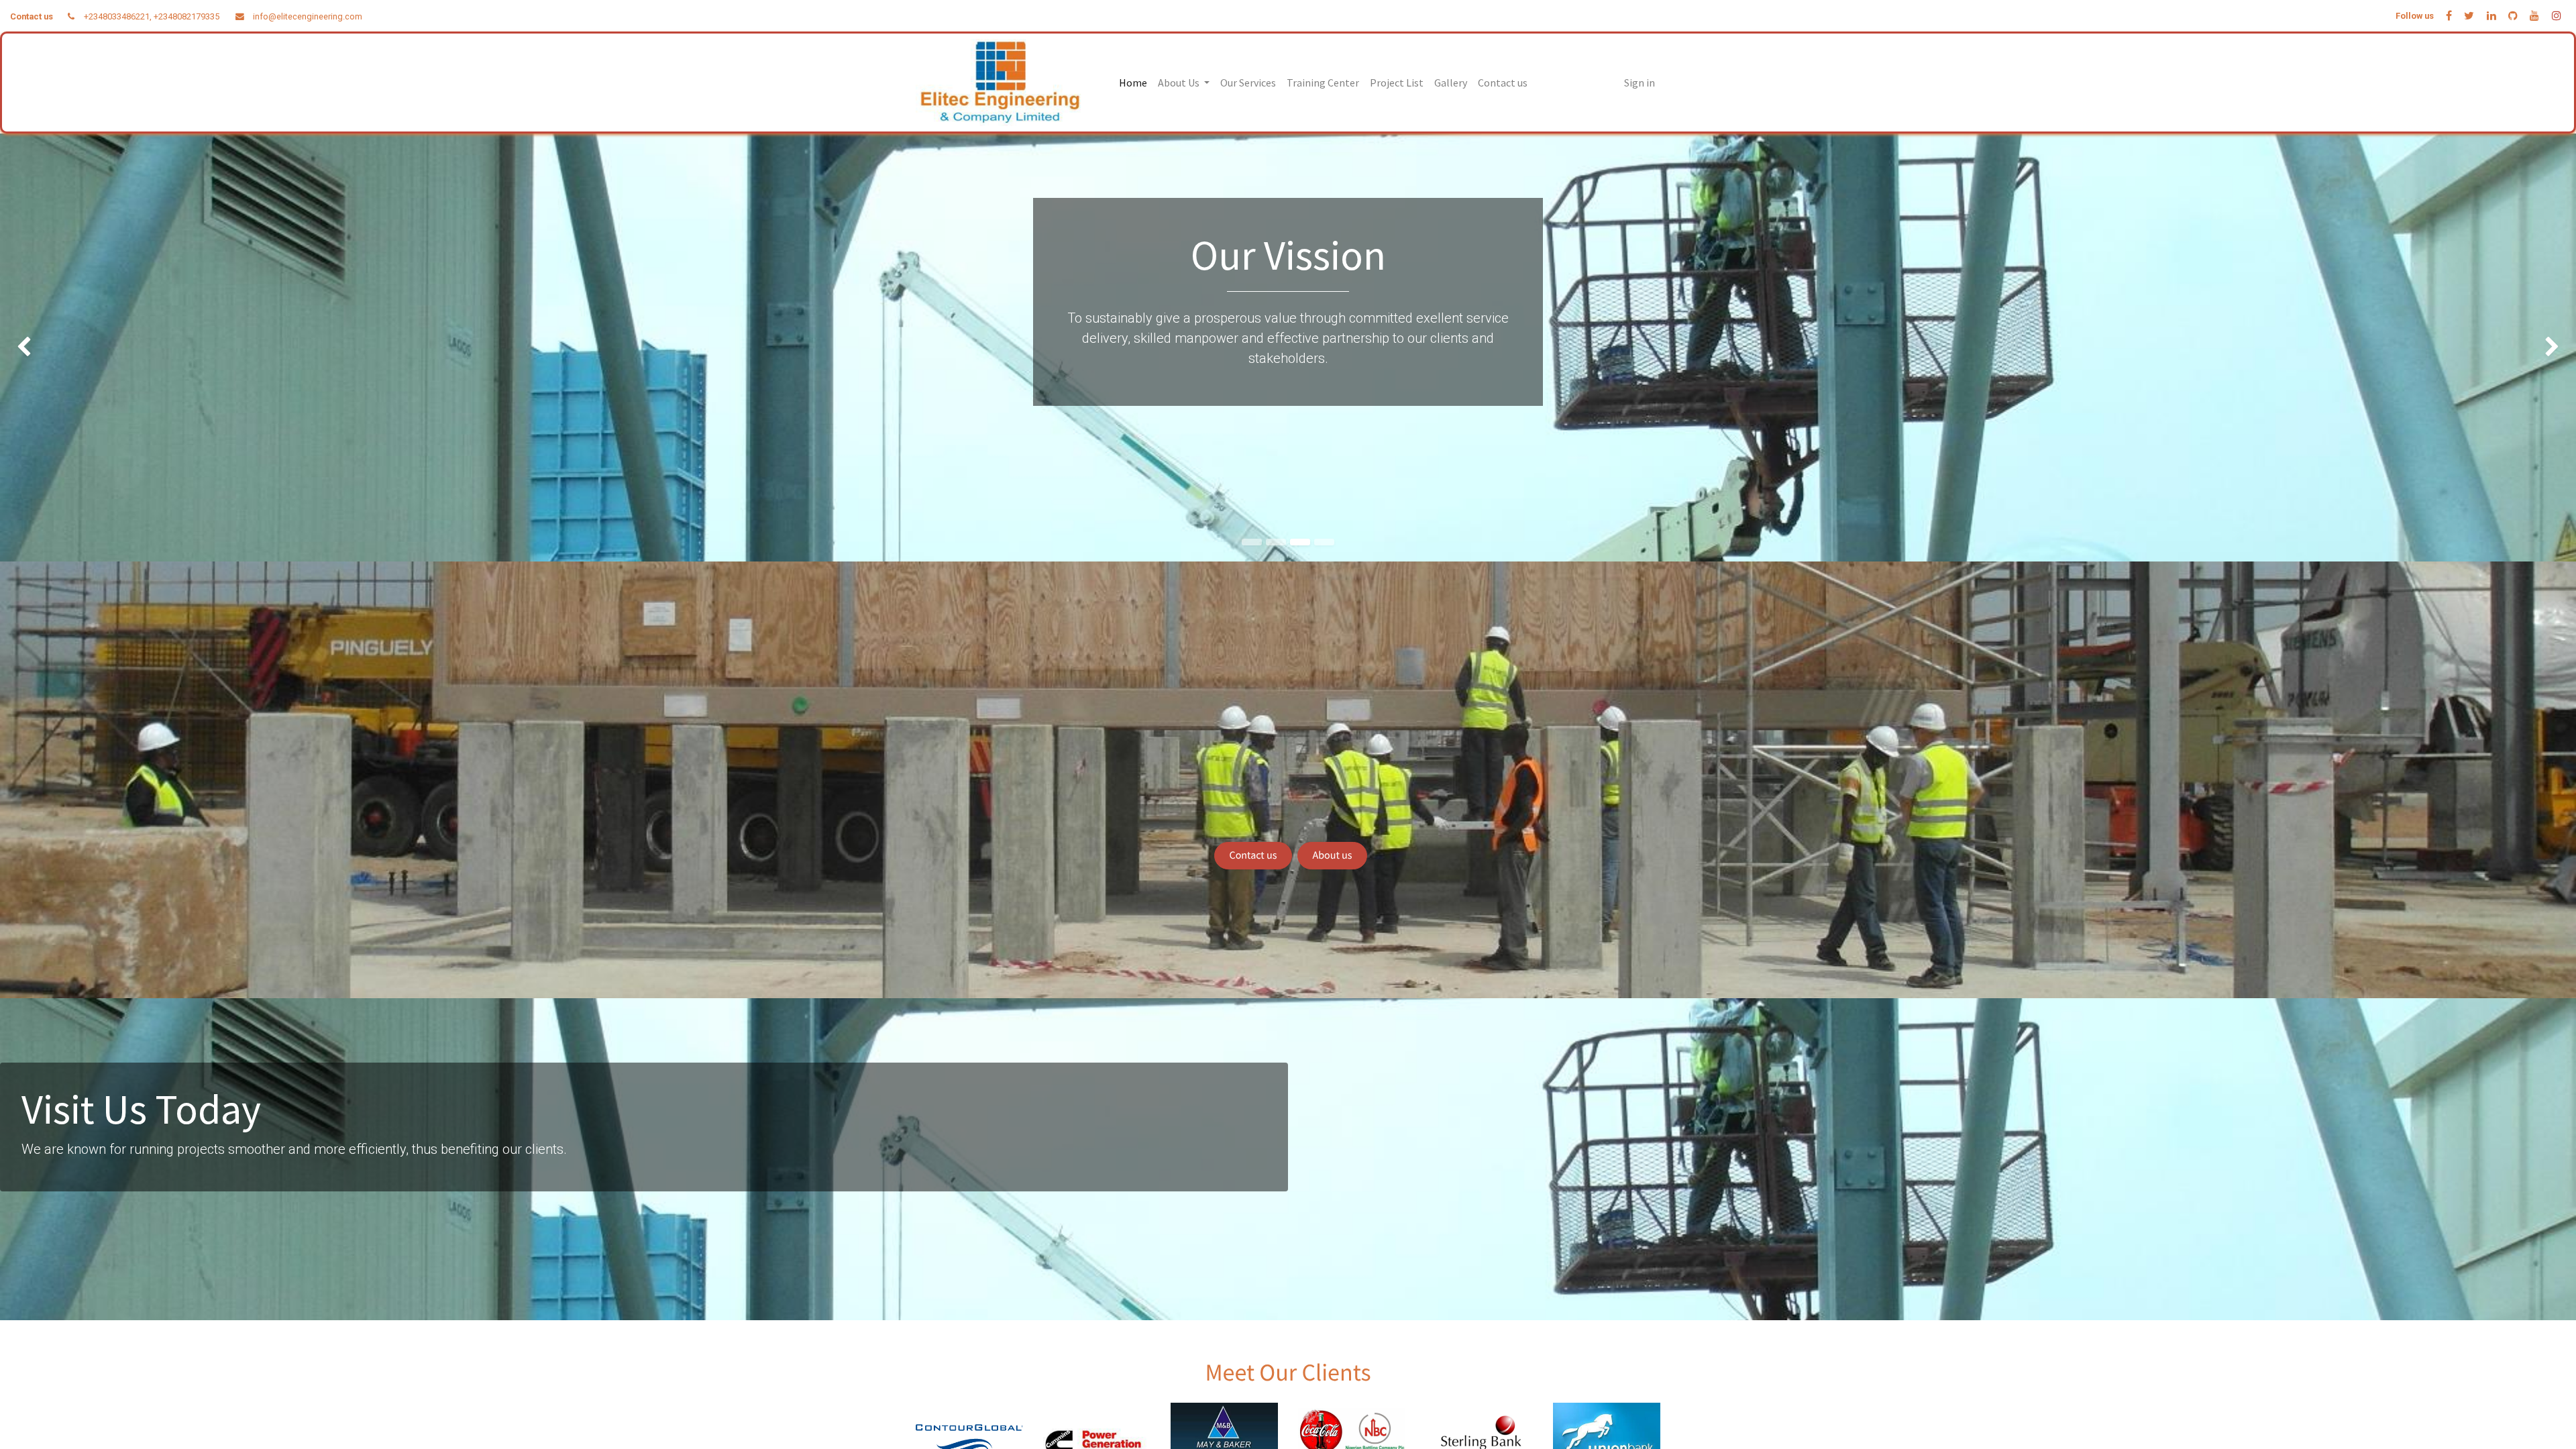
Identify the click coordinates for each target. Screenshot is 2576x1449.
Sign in (1640, 83)
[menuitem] (1133, 83)
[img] (103, 347)
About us (1333, 855)
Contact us (1253, 855)
